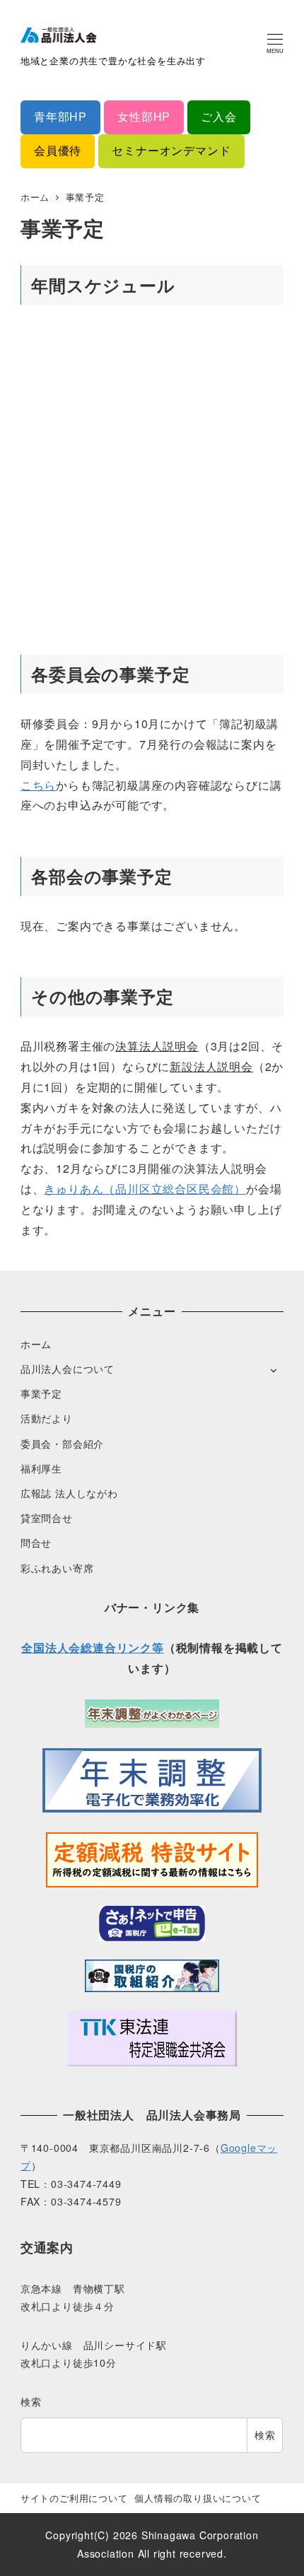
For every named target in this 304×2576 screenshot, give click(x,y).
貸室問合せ (47, 1518)
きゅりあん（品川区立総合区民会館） (145, 1189)
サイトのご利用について (74, 2498)
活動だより (47, 1418)
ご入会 (218, 116)
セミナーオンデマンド (171, 150)
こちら (38, 785)
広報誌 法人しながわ (69, 1493)
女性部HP (144, 116)
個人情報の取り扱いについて (198, 2498)
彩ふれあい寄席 (57, 1568)
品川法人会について (68, 1369)
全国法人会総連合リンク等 (93, 1647)
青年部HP (60, 116)
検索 (31, 2401)
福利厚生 (41, 1468)
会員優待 (58, 150)
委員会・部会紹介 (62, 1444)
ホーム (36, 1344)
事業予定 (41, 1393)
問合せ (36, 1542)
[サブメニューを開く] (273, 1370)
